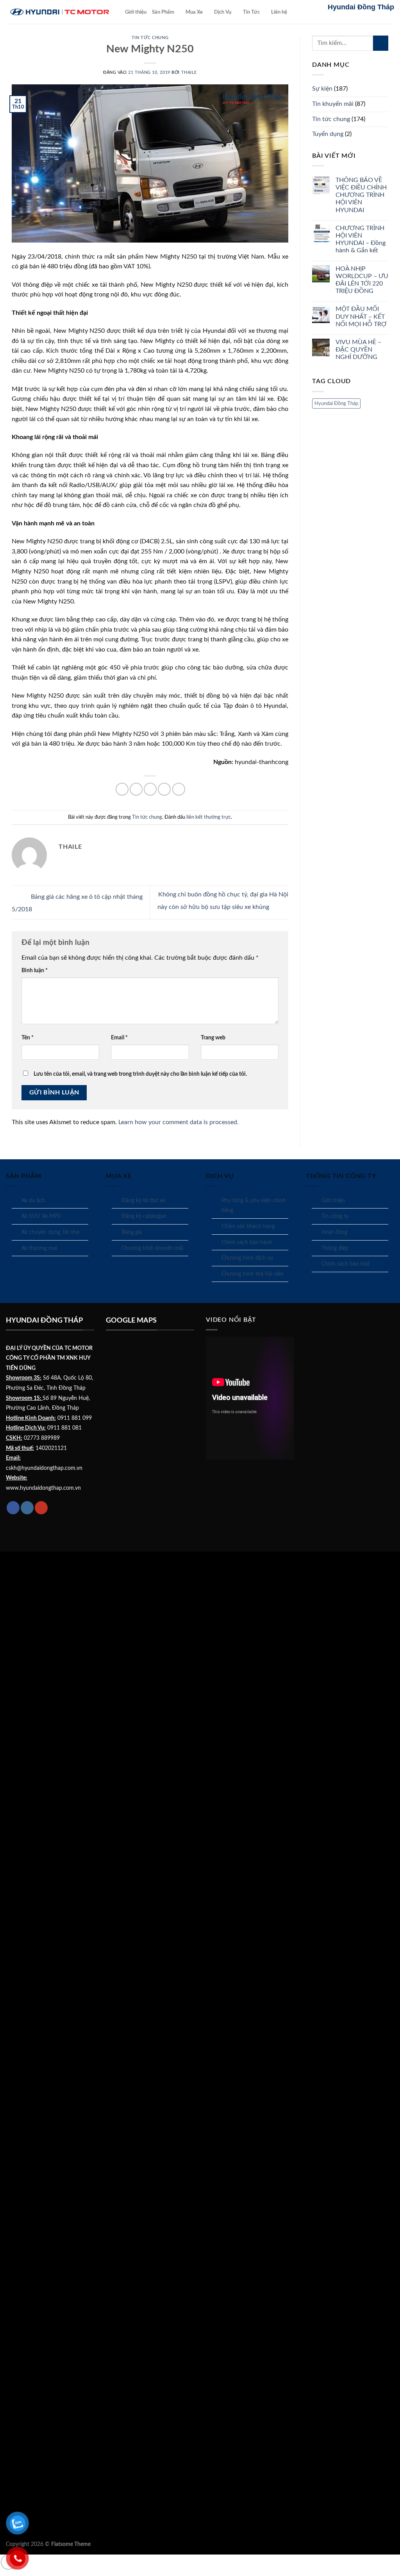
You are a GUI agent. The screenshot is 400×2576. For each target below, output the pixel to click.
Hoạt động (334, 1232)
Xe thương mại (39, 1248)
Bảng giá (132, 1232)
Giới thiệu (136, 12)
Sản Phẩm (163, 12)
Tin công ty (335, 1216)
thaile (189, 72)
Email (119, 1038)
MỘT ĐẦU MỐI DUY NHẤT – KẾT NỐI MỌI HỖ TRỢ (361, 316)
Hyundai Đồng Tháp (336, 403)
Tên (28, 1038)
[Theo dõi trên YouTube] (41, 1508)
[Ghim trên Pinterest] (164, 789)
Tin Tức (251, 12)
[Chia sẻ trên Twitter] (136, 789)
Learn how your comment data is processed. (179, 1122)
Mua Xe (194, 12)
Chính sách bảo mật (346, 1264)
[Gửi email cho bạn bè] (150, 789)
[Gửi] (381, 43)
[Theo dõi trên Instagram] (27, 1508)
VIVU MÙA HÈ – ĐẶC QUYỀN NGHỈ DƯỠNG (358, 350)
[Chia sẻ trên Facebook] (122, 789)
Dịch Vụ (223, 12)
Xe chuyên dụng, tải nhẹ (50, 1232)
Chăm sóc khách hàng (248, 1226)
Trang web (213, 1038)
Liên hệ (279, 12)
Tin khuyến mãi (333, 104)
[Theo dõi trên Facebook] (13, 1508)
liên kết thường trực (209, 817)
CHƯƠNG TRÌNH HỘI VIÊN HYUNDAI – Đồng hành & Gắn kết (361, 239)
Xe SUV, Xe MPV (41, 1216)
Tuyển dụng (328, 134)
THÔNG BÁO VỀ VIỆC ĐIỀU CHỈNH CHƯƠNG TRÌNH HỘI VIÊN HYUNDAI (361, 195)
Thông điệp (335, 1248)
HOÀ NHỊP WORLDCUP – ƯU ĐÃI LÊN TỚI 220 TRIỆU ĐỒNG (362, 280)
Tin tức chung (150, 38)
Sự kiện (322, 89)
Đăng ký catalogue (144, 1216)
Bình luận (35, 970)
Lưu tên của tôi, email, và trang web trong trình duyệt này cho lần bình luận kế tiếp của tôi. (140, 1074)
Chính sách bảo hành (247, 1242)
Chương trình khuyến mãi (152, 1248)
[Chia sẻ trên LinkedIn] (179, 789)
